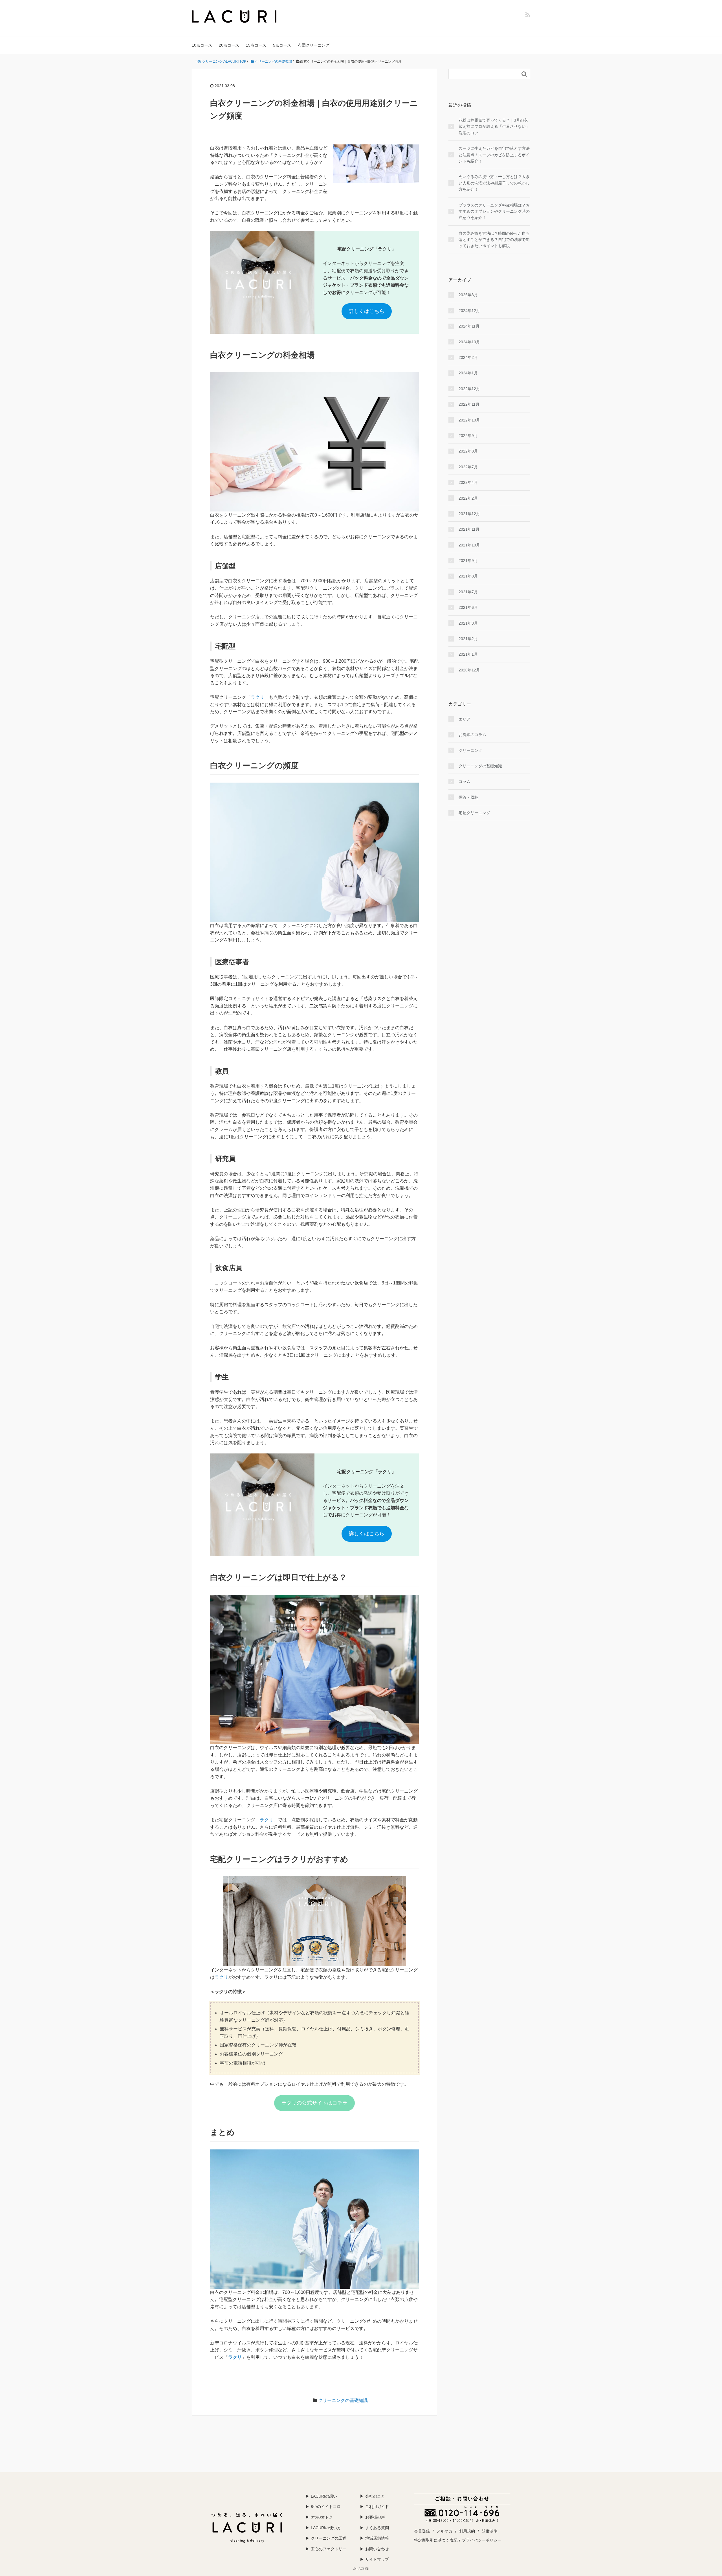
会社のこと (375, 2496)
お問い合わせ (377, 2549)
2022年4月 (468, 482)
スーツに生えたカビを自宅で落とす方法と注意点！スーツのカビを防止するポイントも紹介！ (494, 155)
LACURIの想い (324, 2496)
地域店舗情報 (377, 2538)
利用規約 (467, 2531)
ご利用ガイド (377, 2507)
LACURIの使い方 (326, 2528)
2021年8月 (468, 576)
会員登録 (422, 2531)
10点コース (202, 45)
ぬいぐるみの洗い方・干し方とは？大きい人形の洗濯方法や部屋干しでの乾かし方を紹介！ (494, 183)
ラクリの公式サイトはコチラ (314, 2103)
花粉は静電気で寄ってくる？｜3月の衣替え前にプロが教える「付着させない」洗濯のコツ (494, 127)
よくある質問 (377, 2528)
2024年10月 (469, 342)
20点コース (229, 45)
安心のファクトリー (329, 2549)
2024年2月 (468, 357)
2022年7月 (468, 467)
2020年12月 (469, 670)
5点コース (282, 45)
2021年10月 (469, 545)
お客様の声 (375, 2517)
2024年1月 (468, 373)
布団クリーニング (314, 45)
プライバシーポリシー (482, 2540)
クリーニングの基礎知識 (343, 2400)
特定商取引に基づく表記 (436, 2540)
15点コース (256, 45)
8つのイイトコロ (326, 2507)
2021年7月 (468, 592)
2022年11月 (469, 404)
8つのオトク (322, 2517)
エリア (465, 719)
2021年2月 (468, 639)
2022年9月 (468, 436)
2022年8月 (468, 451)
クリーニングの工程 (329, 2538)
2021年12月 (469, 514)
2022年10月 (469, 420)
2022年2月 (468, 498)
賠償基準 (490, 2531)
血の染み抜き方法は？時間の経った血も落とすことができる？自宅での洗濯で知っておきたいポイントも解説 (494, 240)
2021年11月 (469, 529)
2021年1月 (468, 654)
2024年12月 (469, 311)
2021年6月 (468, 607)
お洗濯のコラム (472, 735)
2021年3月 (468, 623)
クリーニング (470, 750)
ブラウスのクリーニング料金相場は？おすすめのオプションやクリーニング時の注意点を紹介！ (494, 211)
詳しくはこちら (367, 311)
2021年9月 (468, 561)
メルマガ (444, 2531)
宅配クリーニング (474, 813)
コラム (465, 781)
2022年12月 (469, 389)
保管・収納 (468, 797)
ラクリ (257, 697)
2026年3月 (468, 295)
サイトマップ (377, 2559)
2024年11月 (469, 326)
